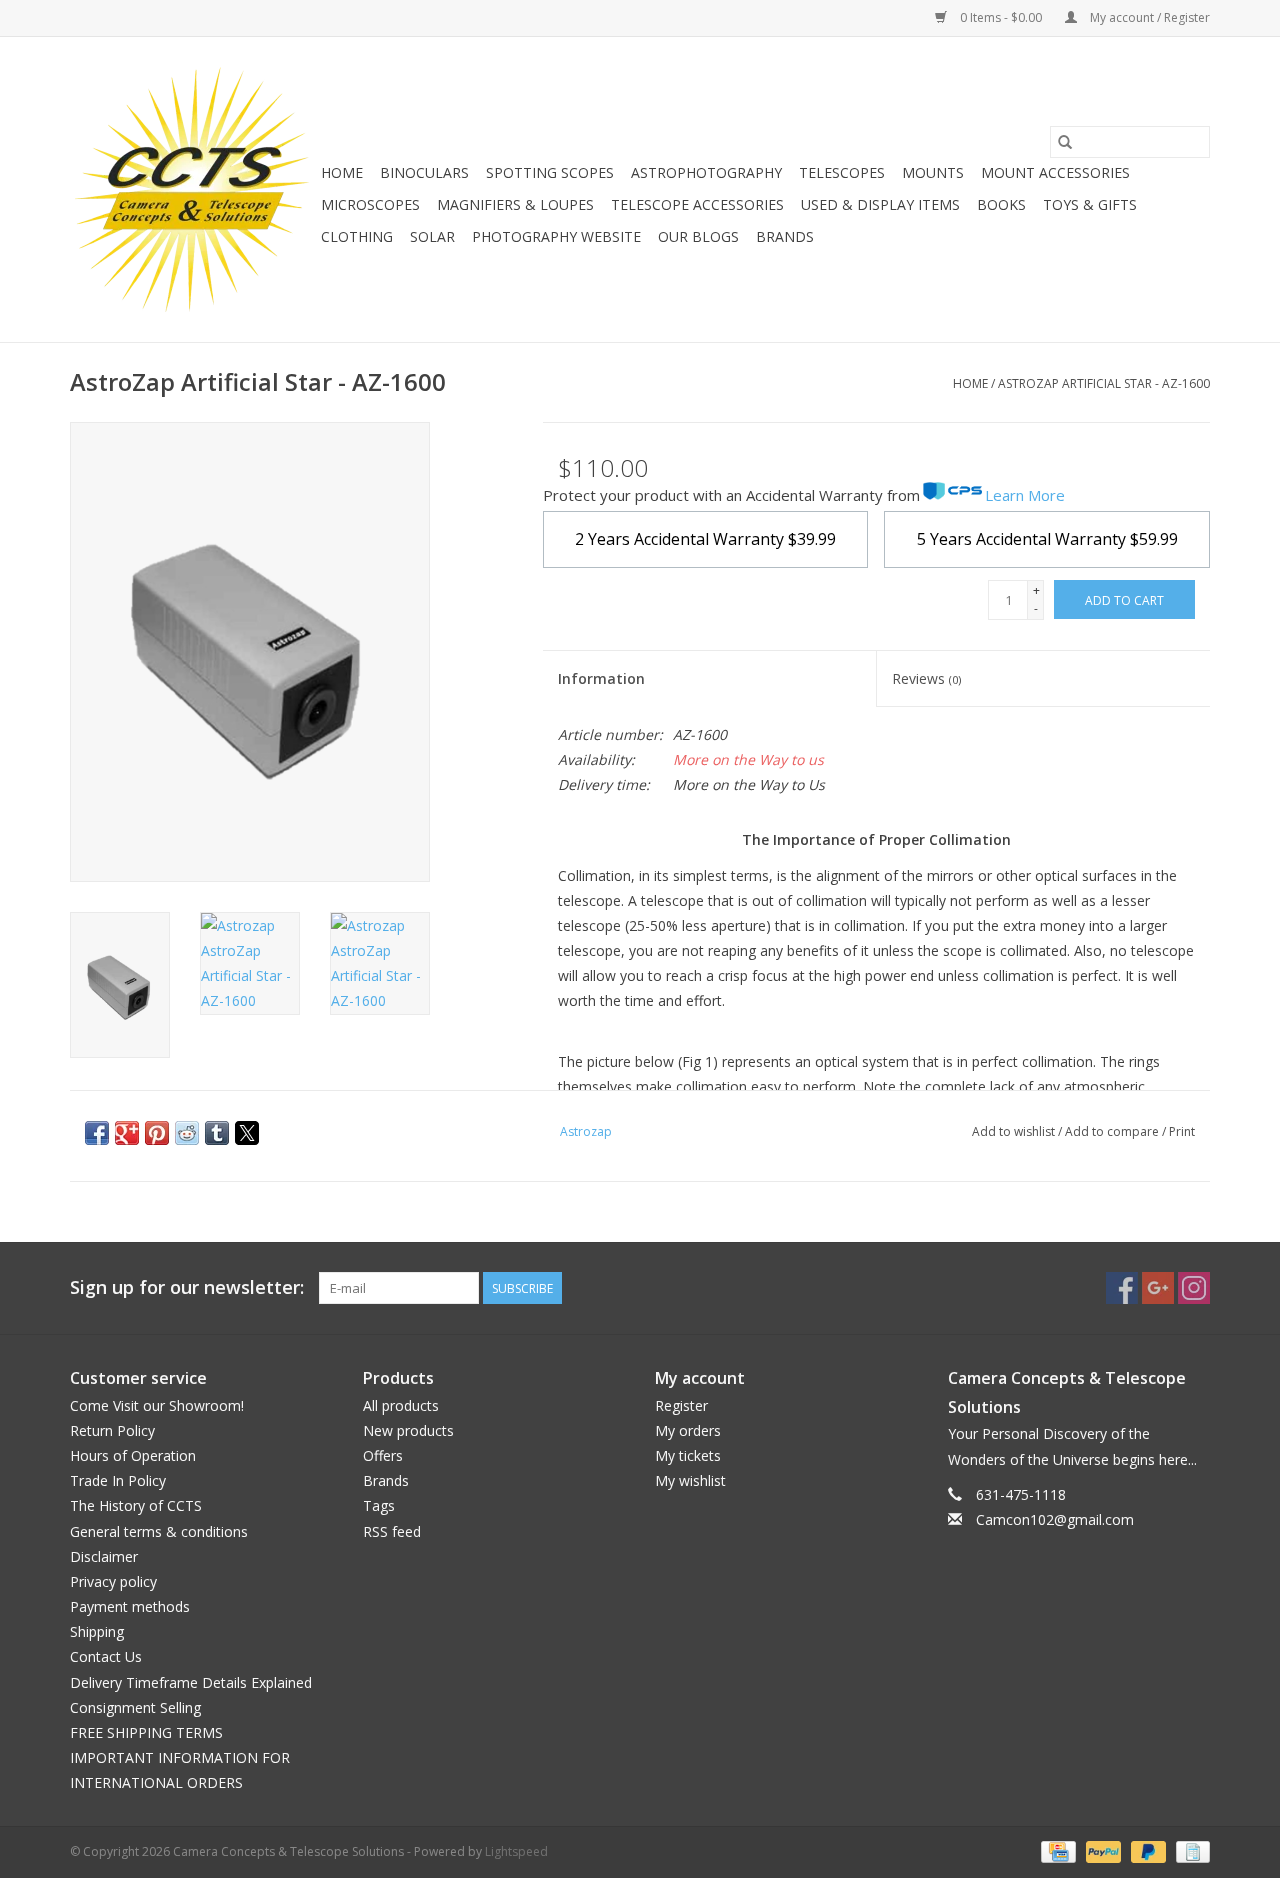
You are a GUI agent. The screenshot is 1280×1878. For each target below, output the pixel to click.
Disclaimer (104, 1556)
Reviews (926, 678)
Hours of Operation (133, 1455)
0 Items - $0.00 (1001, 17)
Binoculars (424, 172)
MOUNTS (933, 172)
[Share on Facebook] (97, 1133)
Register (681, 1405)
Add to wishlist (1015, 1131)
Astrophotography (706, 172)
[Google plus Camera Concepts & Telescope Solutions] (1158, 1288)
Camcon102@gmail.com (1055, 1519)
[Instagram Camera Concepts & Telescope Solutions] (1194, 1288)
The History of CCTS (136, 1505)
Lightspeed (516, 1851)
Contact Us (106, 1656)
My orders (688, 1430)
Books (1001, 204)
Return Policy (112, 1430)
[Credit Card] (1056, 1850)
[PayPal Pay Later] (1146, 1850)
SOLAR (432, 236)
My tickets (688, 1455)
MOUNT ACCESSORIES (1055, 172)
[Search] (1065, 142)
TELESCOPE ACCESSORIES (697, 204)
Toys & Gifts (1090, 204)
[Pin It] (157, 1133)
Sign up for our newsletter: (187, 1287)
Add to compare (1113, 1131)
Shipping (97, 1631)
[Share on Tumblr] (217, 1133)
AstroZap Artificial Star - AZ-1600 (1104, 383)
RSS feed (392, 1531)
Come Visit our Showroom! (157, 1405)
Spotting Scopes (550, 172)
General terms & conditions (159, 1531)
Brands (785, 236)
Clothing (357, 236)
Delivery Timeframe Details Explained (191, 1682)
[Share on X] (247, 1133)
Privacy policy (113, 1581)
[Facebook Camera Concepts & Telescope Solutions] (1122, 1288)
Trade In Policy (118, 1480)
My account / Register (1148, 17)
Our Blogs (698, 236)
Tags (379, 1505)
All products (401, 1405)
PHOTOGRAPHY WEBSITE (556, 236)
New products (408, 1430)
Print (1182, 1131)
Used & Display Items (880, 204)
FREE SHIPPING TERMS (146, 1732)
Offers (383, 1455)
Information (601, 678)
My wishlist (690, 1480)
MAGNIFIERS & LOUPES (515, 204)
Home (342, 172)
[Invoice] (1189, 1850)
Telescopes (842, 172)
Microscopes (370, 204)
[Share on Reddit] (187, 1133)
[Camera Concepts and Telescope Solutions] (192, 189)
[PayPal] (1101, 1850)
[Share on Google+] (127, 1133)
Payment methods (130, 1606)
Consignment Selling (135, 1707)
